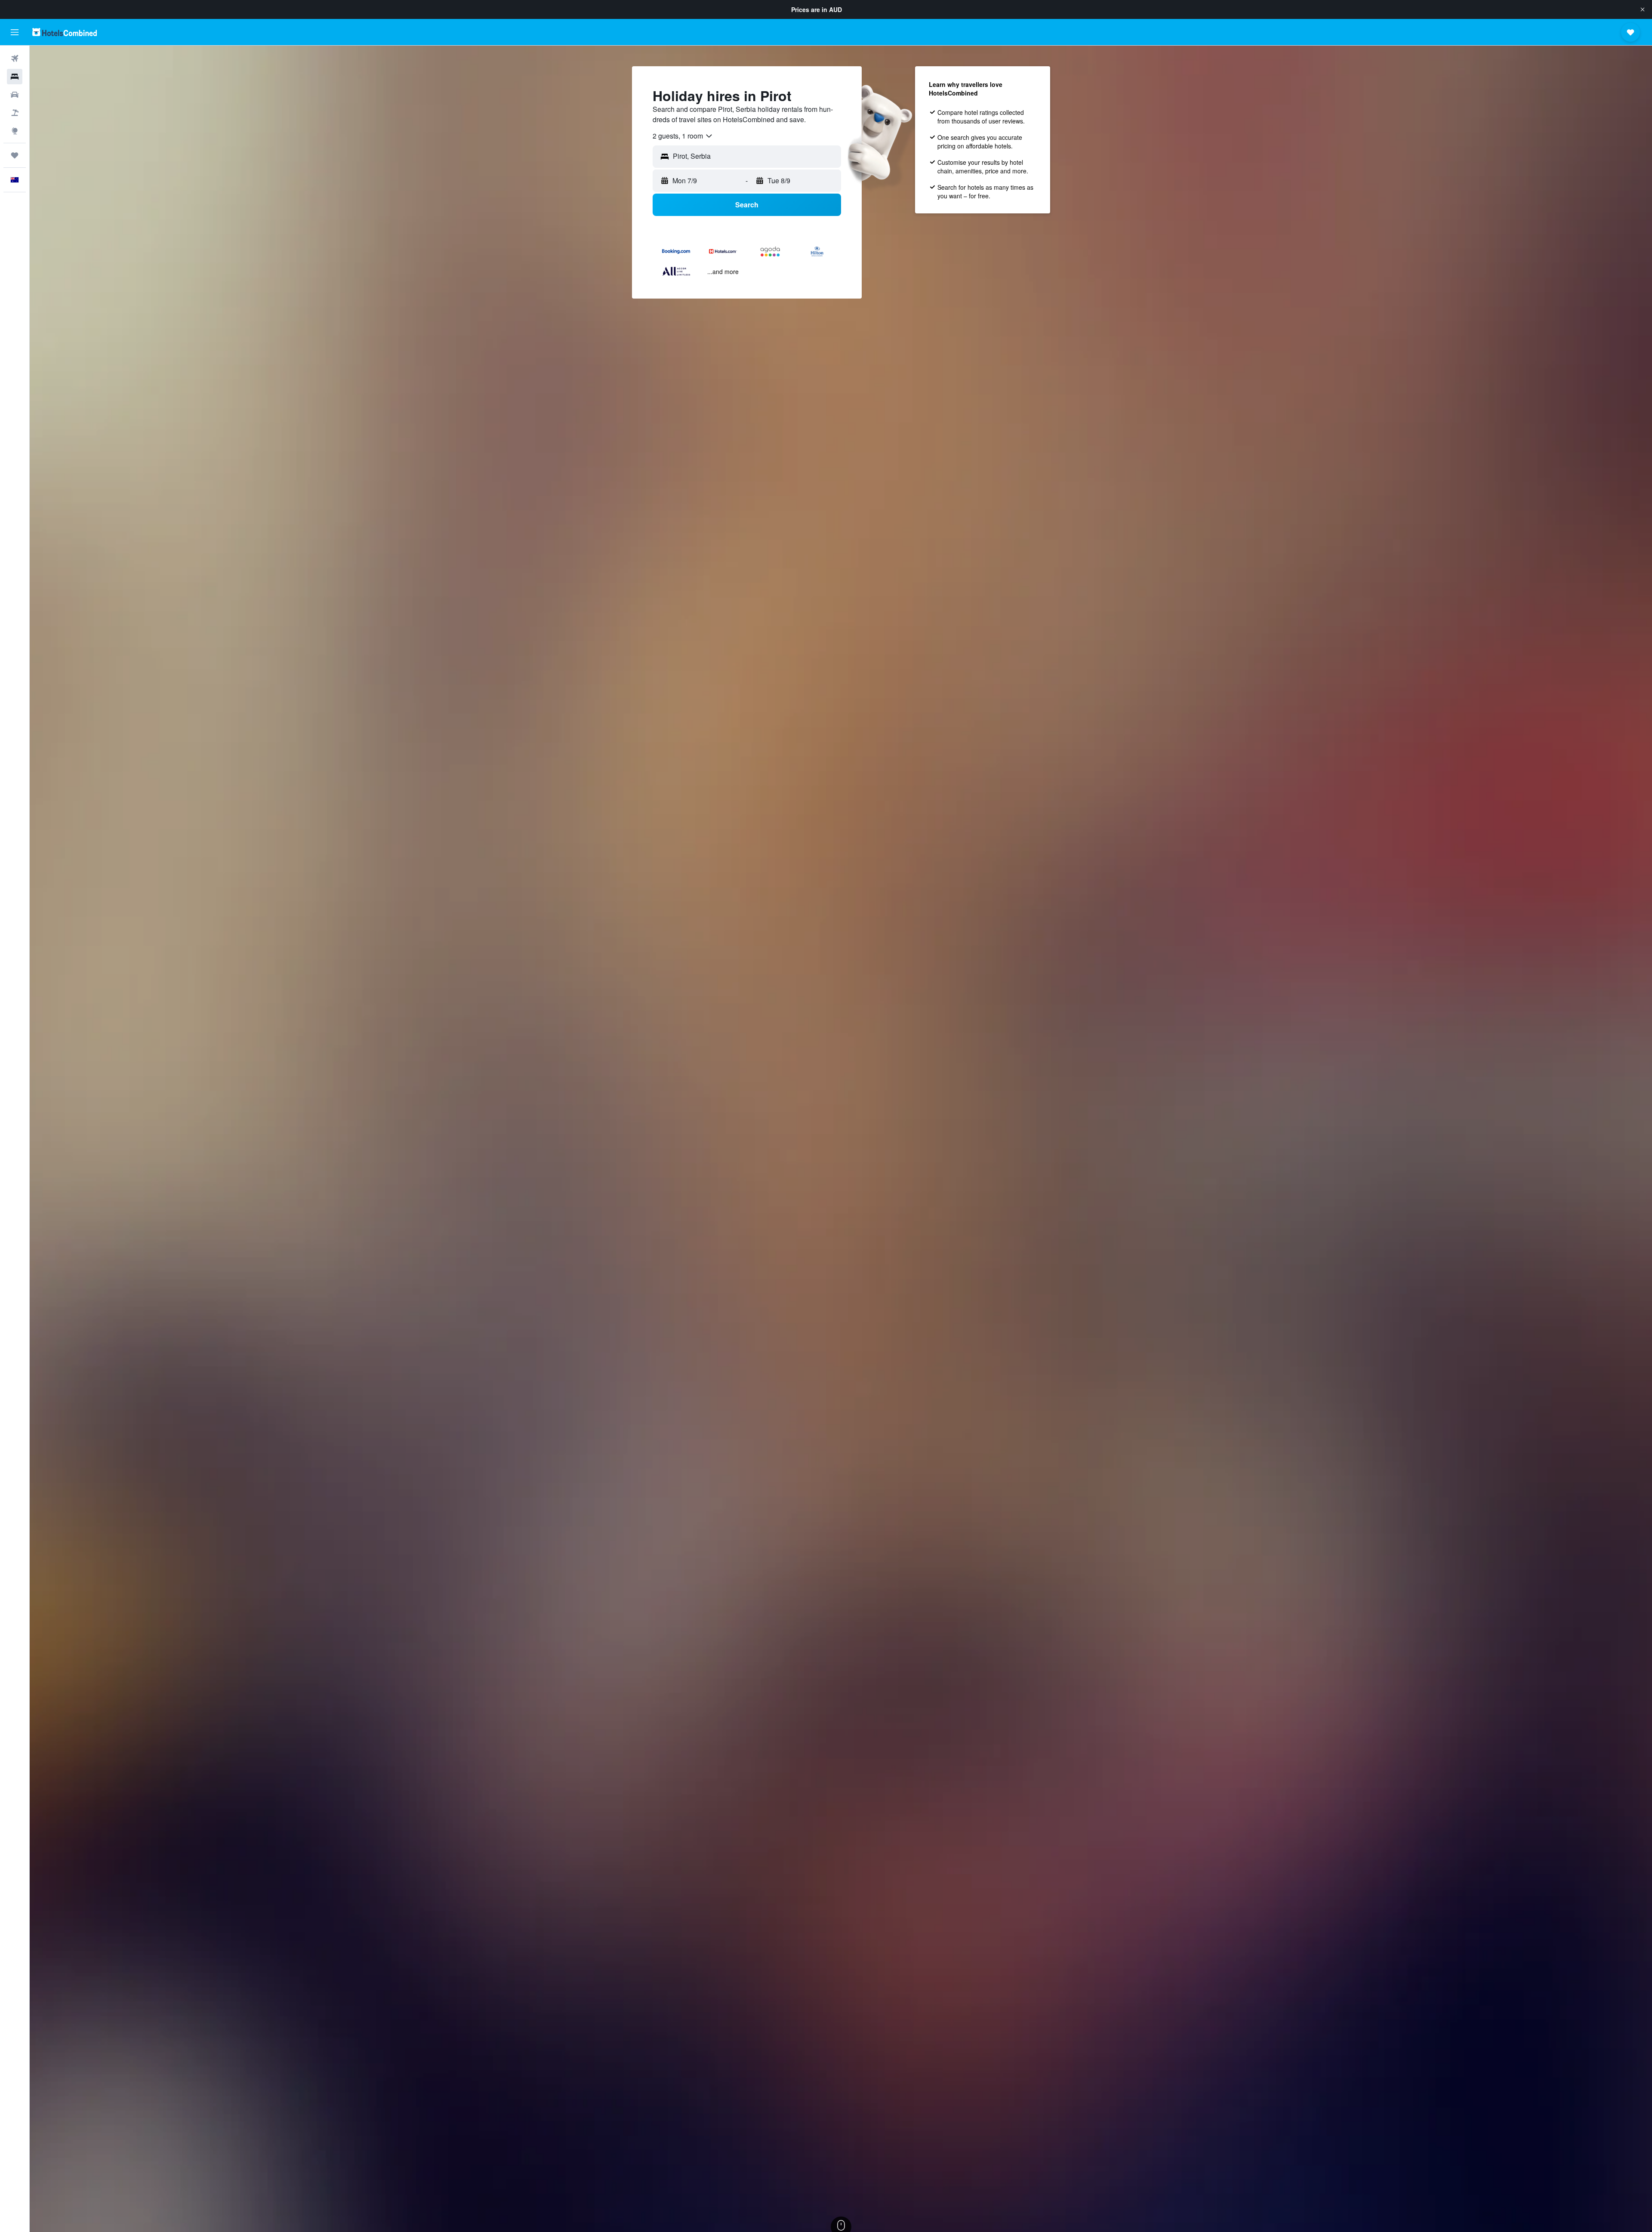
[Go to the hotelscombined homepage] (65, 32)
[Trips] (15, 155)
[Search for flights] (15, 59)
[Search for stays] (15, 77)
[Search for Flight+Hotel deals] (15, 113)
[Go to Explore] (15, 131)
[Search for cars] (15, 95)
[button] (1643, 9)
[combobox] (683, 136)
